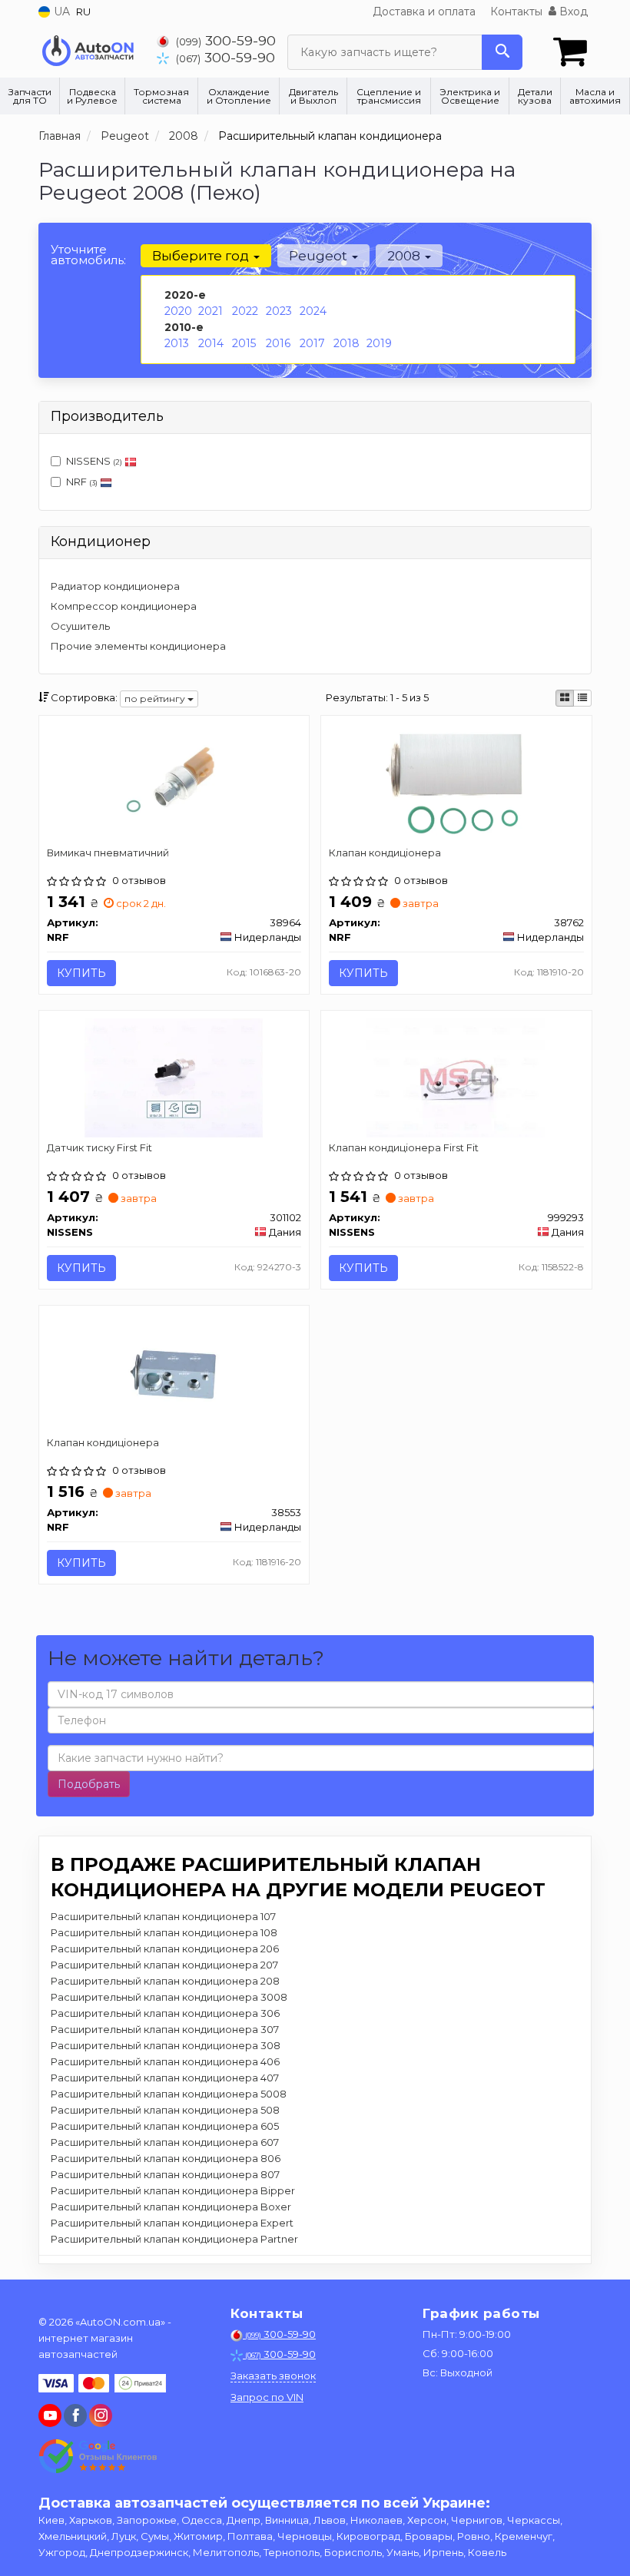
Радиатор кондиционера (115, 586)
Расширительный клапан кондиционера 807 (165, 2174)
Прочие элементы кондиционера (138, 646)
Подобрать (89, 1784)
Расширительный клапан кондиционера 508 (165, 2110)
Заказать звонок (273, 2376)
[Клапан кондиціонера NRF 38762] (456, 782)
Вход (572, 12)
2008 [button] (405, 256)
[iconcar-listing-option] (582, 698)
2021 (211, 311)
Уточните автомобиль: (88, 255)
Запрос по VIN (267, 2397)
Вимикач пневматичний (108, 853)
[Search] (502, 52)
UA (60, 12)
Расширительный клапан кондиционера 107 (163, 1916)
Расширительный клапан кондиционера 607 (165, 2142)
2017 (312, 343)
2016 (278, 343)
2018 (346, 343)
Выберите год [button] (202, 256)
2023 (279, 311)
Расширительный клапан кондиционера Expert (172, 2223)
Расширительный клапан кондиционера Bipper (173, 2190)
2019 (379, 343)
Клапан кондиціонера (385, 853)
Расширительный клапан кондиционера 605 (165, 2126)
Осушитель (80, 626)
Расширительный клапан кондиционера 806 (166, 2158)
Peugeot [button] (320, 256)
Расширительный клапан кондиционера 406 (165, 2061)
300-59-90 (226, 40)
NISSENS (94, 461)
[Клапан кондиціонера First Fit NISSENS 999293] (456, 1077)
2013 (177, 343)
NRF (82, 482)
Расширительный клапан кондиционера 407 (165, 2078)
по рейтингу (156, 699)
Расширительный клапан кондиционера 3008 (169, 1997)
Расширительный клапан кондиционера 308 (166, 2045)
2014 (211, 343)
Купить (81, 973)
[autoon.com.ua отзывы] (98, 2456)
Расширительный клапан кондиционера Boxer (171, 2207)
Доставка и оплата (424, 12)
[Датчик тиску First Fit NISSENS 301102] (174, 1077)
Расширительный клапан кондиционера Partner (174, 2239)
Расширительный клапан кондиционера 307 (165, 2029)
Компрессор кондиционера (124, 606)
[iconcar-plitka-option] (565, 698)
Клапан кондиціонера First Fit (404, 1147)
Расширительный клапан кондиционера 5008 (169, 2094)
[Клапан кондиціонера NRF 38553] (174, 1372)
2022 (245, 311)
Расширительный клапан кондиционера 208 (165, 1981)
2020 (178, 311)
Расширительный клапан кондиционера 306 (165, 2013)
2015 (244, 343)
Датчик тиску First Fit (99, 1147)
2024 (313, 311)
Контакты (516, 12)
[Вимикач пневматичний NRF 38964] (174, 782)
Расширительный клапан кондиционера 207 (164, 1965)
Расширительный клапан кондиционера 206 (165, 1949)
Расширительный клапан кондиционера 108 (164, 1932)
